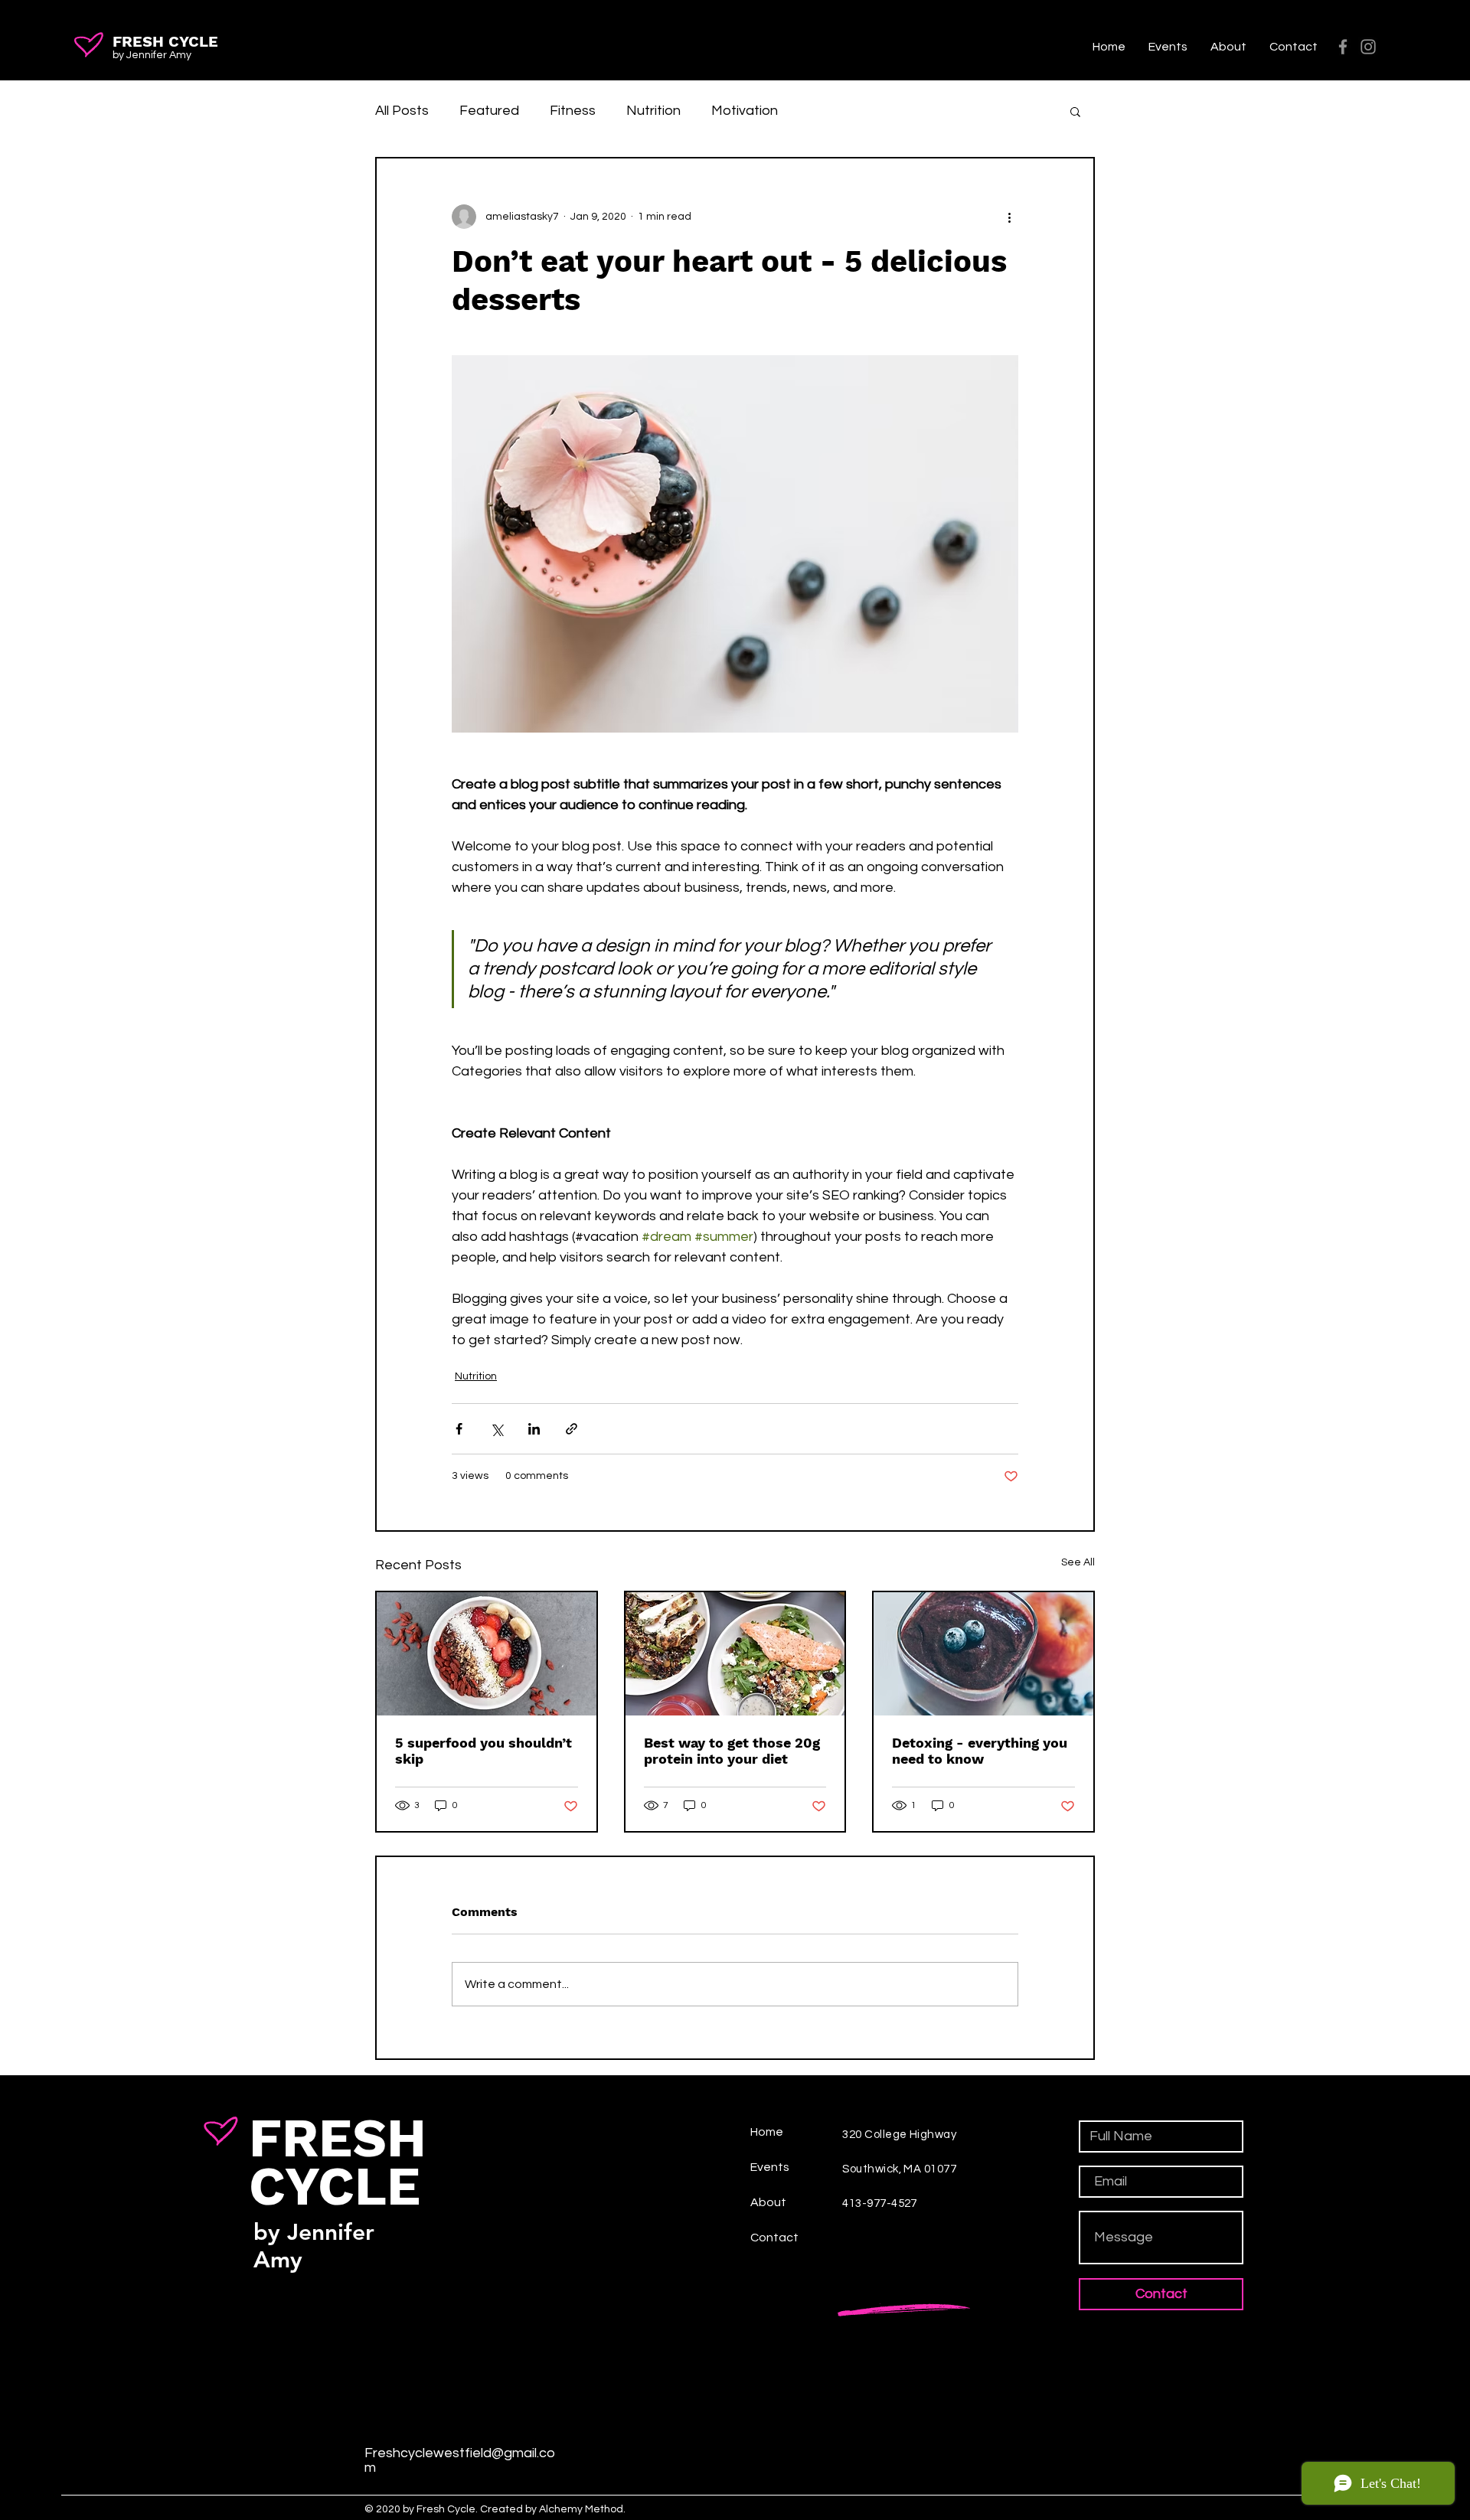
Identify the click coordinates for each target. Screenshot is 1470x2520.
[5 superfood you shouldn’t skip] (487, 1654)
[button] (1075, 111)
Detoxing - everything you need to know (980, 1751)
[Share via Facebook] (459, 1429)
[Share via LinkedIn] (534, 1429)
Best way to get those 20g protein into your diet (732, 1751)
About (768, 2202)
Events (770, 2167)
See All (1078, 1562)
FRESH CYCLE (165, 41)
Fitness (573, 111)
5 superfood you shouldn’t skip (483, 1751)
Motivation (745, 111)
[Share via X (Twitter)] (497, 1429)
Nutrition (653, 111)
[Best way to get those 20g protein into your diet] (735, 1654)
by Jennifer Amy (152, 55)
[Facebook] (1343, 47)
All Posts (402, 111)
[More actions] (1009, 217)
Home (767, 2132)
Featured (489, 111)
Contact (774, 2238)
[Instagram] (1368, 47)
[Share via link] (572, 1429)
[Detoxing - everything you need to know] (983, 1654)
